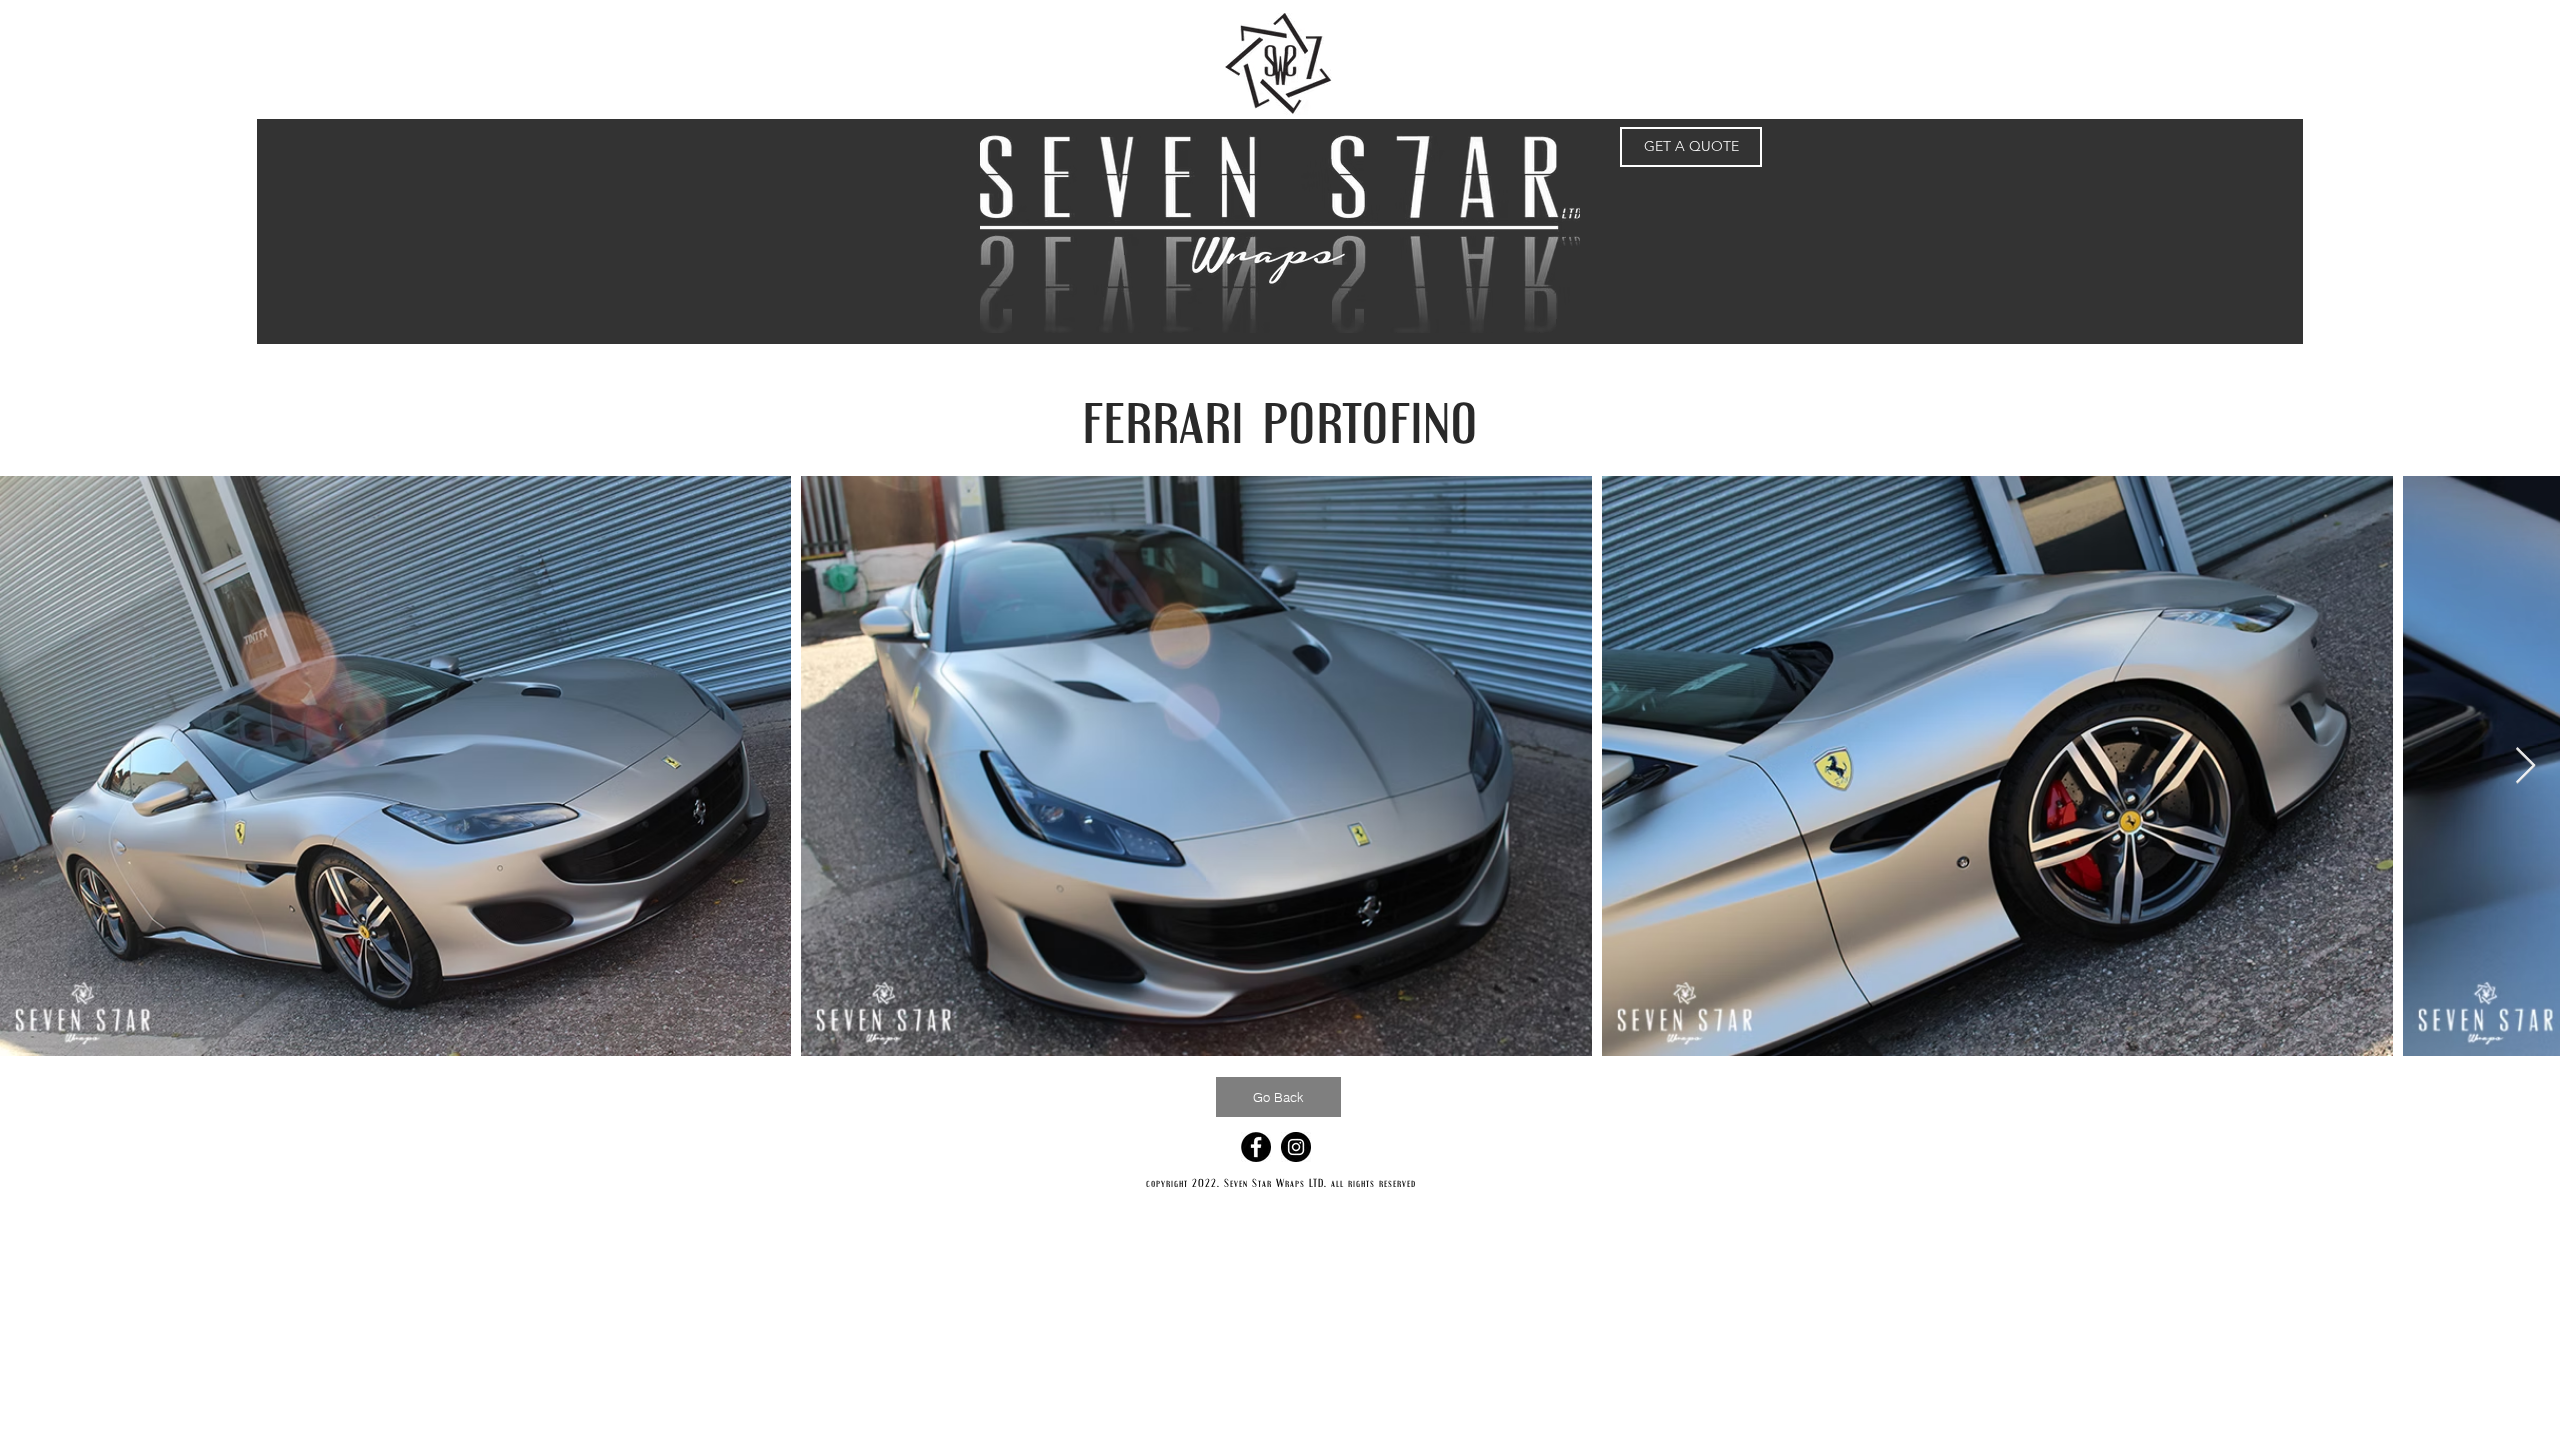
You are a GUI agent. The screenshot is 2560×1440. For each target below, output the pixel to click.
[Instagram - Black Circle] (1296, 1147)
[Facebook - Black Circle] (1256, 1147)
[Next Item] (2525, 766)
